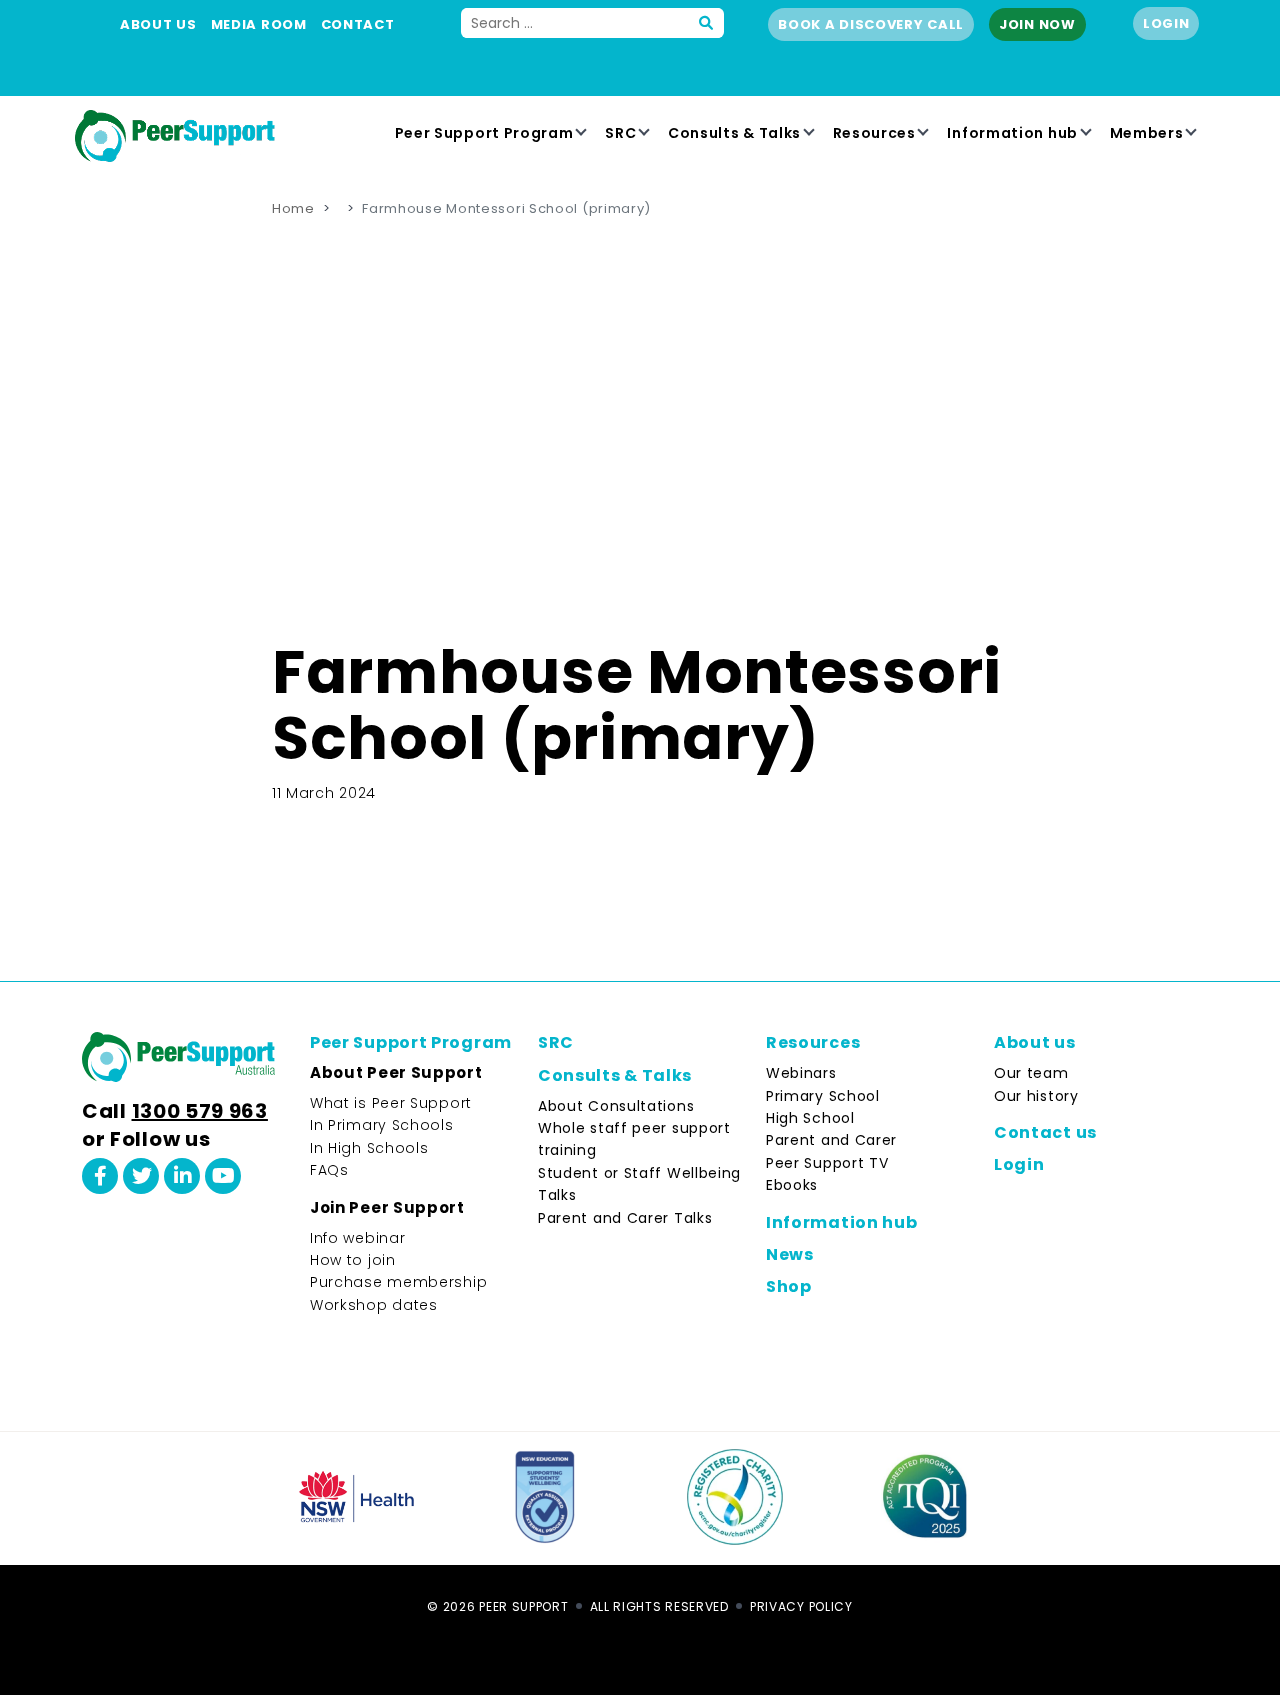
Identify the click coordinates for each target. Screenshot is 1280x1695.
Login (1166, 23)
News (790, 1254)
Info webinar (357, 1238)
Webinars (801, 1073)
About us (158, 24)
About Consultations (616, 1106)
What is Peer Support (391, 1103)
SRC (620, 133)
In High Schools (369, 1148)
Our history (1036, 1096)
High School (810, 1118)
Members (1147, 133)
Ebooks (792, 1185)
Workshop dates (374, 1305)
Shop (789, 1286)
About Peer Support (396, 1072)
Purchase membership (398, 1282)
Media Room (259, 24)
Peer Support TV (827, 1163)
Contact (358, 24)
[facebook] (100, 1176)
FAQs (329, 1170)
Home (293, 208)
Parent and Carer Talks (625, 1218)
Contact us (1045, 1132)
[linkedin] (182, 1176)
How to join (353, 1260)
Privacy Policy (801, 1606)
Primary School (823, 1096)
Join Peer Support (387, 1207)
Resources (874, 133)
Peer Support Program (484, 133)
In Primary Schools (382, 1125)
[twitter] (141, 1176)
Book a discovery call (871, 24)
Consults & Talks (734, 133)
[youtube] (223, 1176)
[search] (707, 23)
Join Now (1037, 24)
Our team (1031, 1073)
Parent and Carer (831, 1140)
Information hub (1012, 133)
